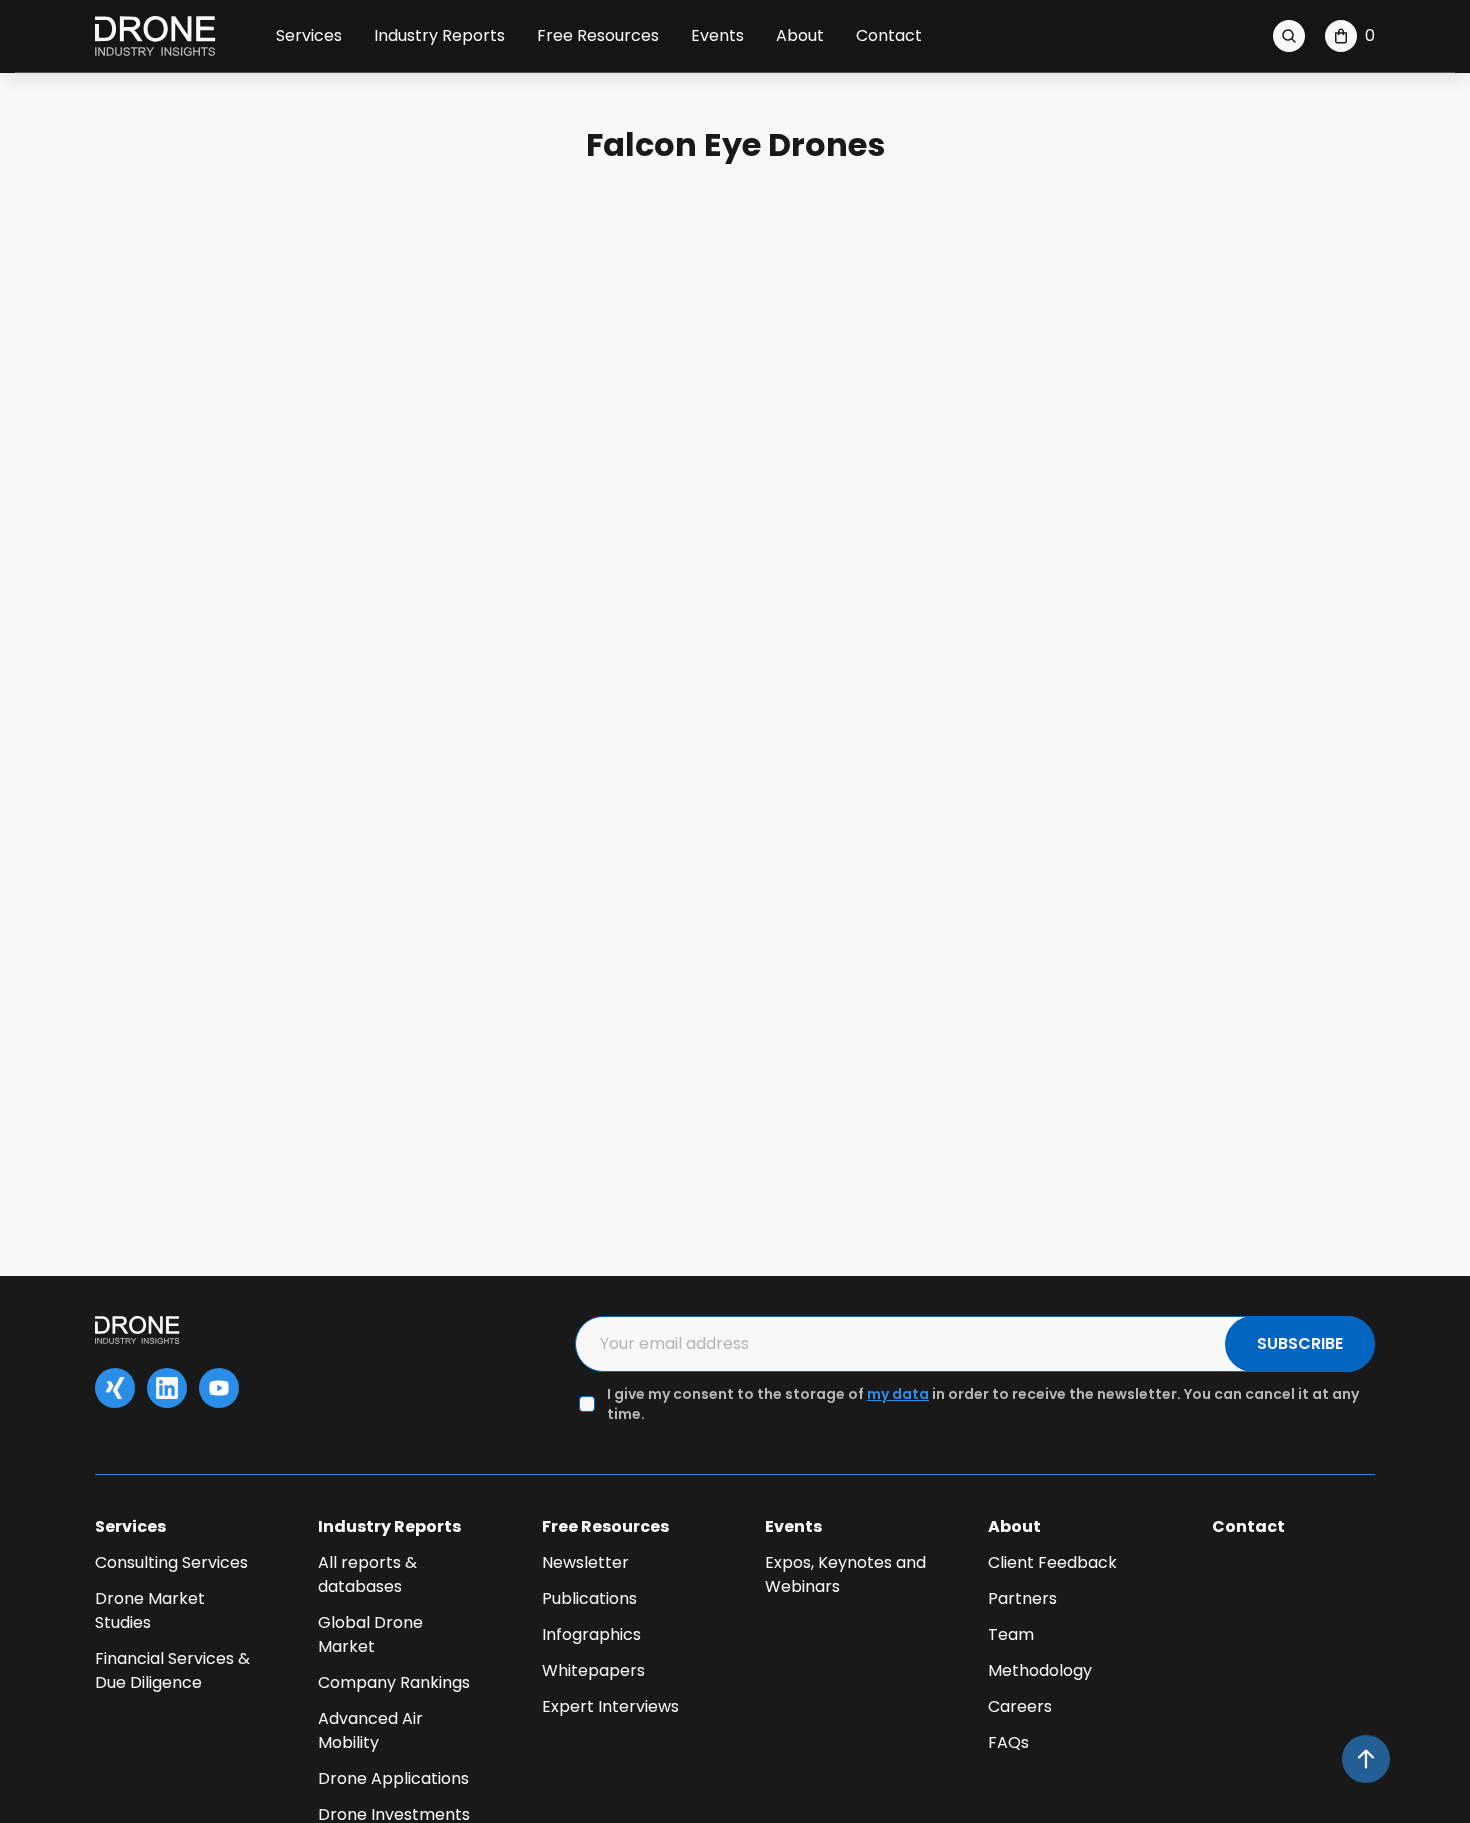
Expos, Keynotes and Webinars (845, 1574)
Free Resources (598, 35)
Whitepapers (593, 1670)
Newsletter (585, 1562)
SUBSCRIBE (1300, 1343)
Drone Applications (393, 1778)
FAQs (1008, 1742)
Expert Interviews (610, 1706)
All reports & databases (367, 1574)
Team (1011, 1634)
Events (717, 35)
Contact (889, 35)
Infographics (591, 1634)
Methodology (1040, 1670)
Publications (589, 1598)
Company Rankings (394, 1682)
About (800, 35)
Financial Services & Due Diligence (172, 1670)
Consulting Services (171, 1562)
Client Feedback (1052, 1562)
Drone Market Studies (150, 1610)
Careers (1020, 1706)
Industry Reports (439, 35)
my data (898, 1394)
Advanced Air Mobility (370, 1730)
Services (309, 35)
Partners (1022, 1598)
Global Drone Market (370, 1634)
